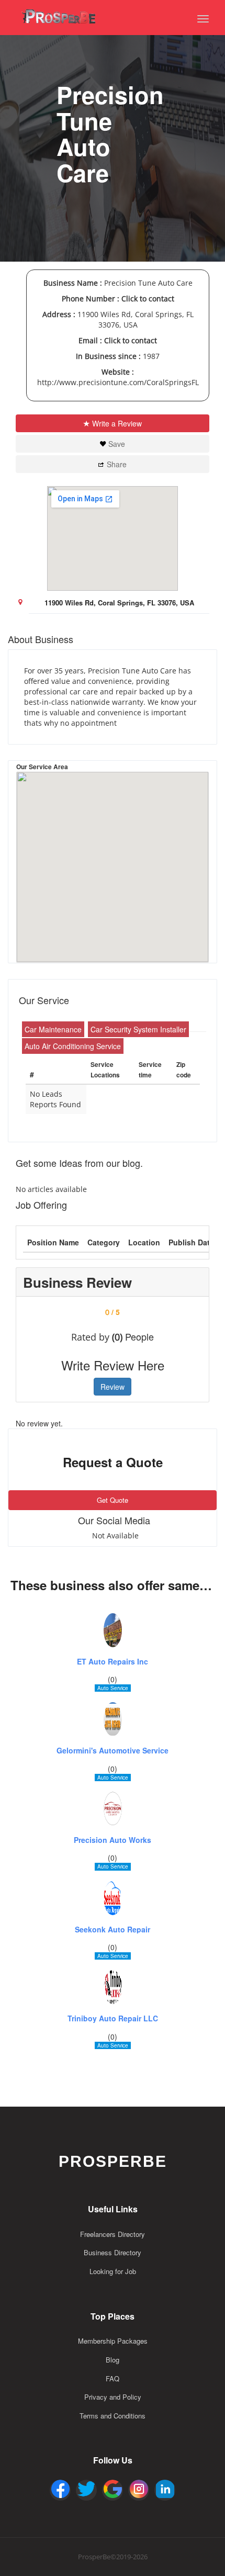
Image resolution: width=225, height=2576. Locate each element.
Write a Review (117, 423)
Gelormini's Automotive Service (113, 1751)
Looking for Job (113, 2271)
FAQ (113, 2378)
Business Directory (113, 2252)
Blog (113, 2360)
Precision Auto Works (113, 1840)
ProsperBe (113, 2161)
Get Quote (113, 1500)
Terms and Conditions (113, 2416)
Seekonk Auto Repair (113, 1930)
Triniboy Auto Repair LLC (113, 2018)
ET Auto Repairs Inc (113, 1662)
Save (117, 444)
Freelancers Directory (113, 2234)
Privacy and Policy (113, 2397)
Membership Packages (113, 2341)
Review (113, 1387)
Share (117, 464)
